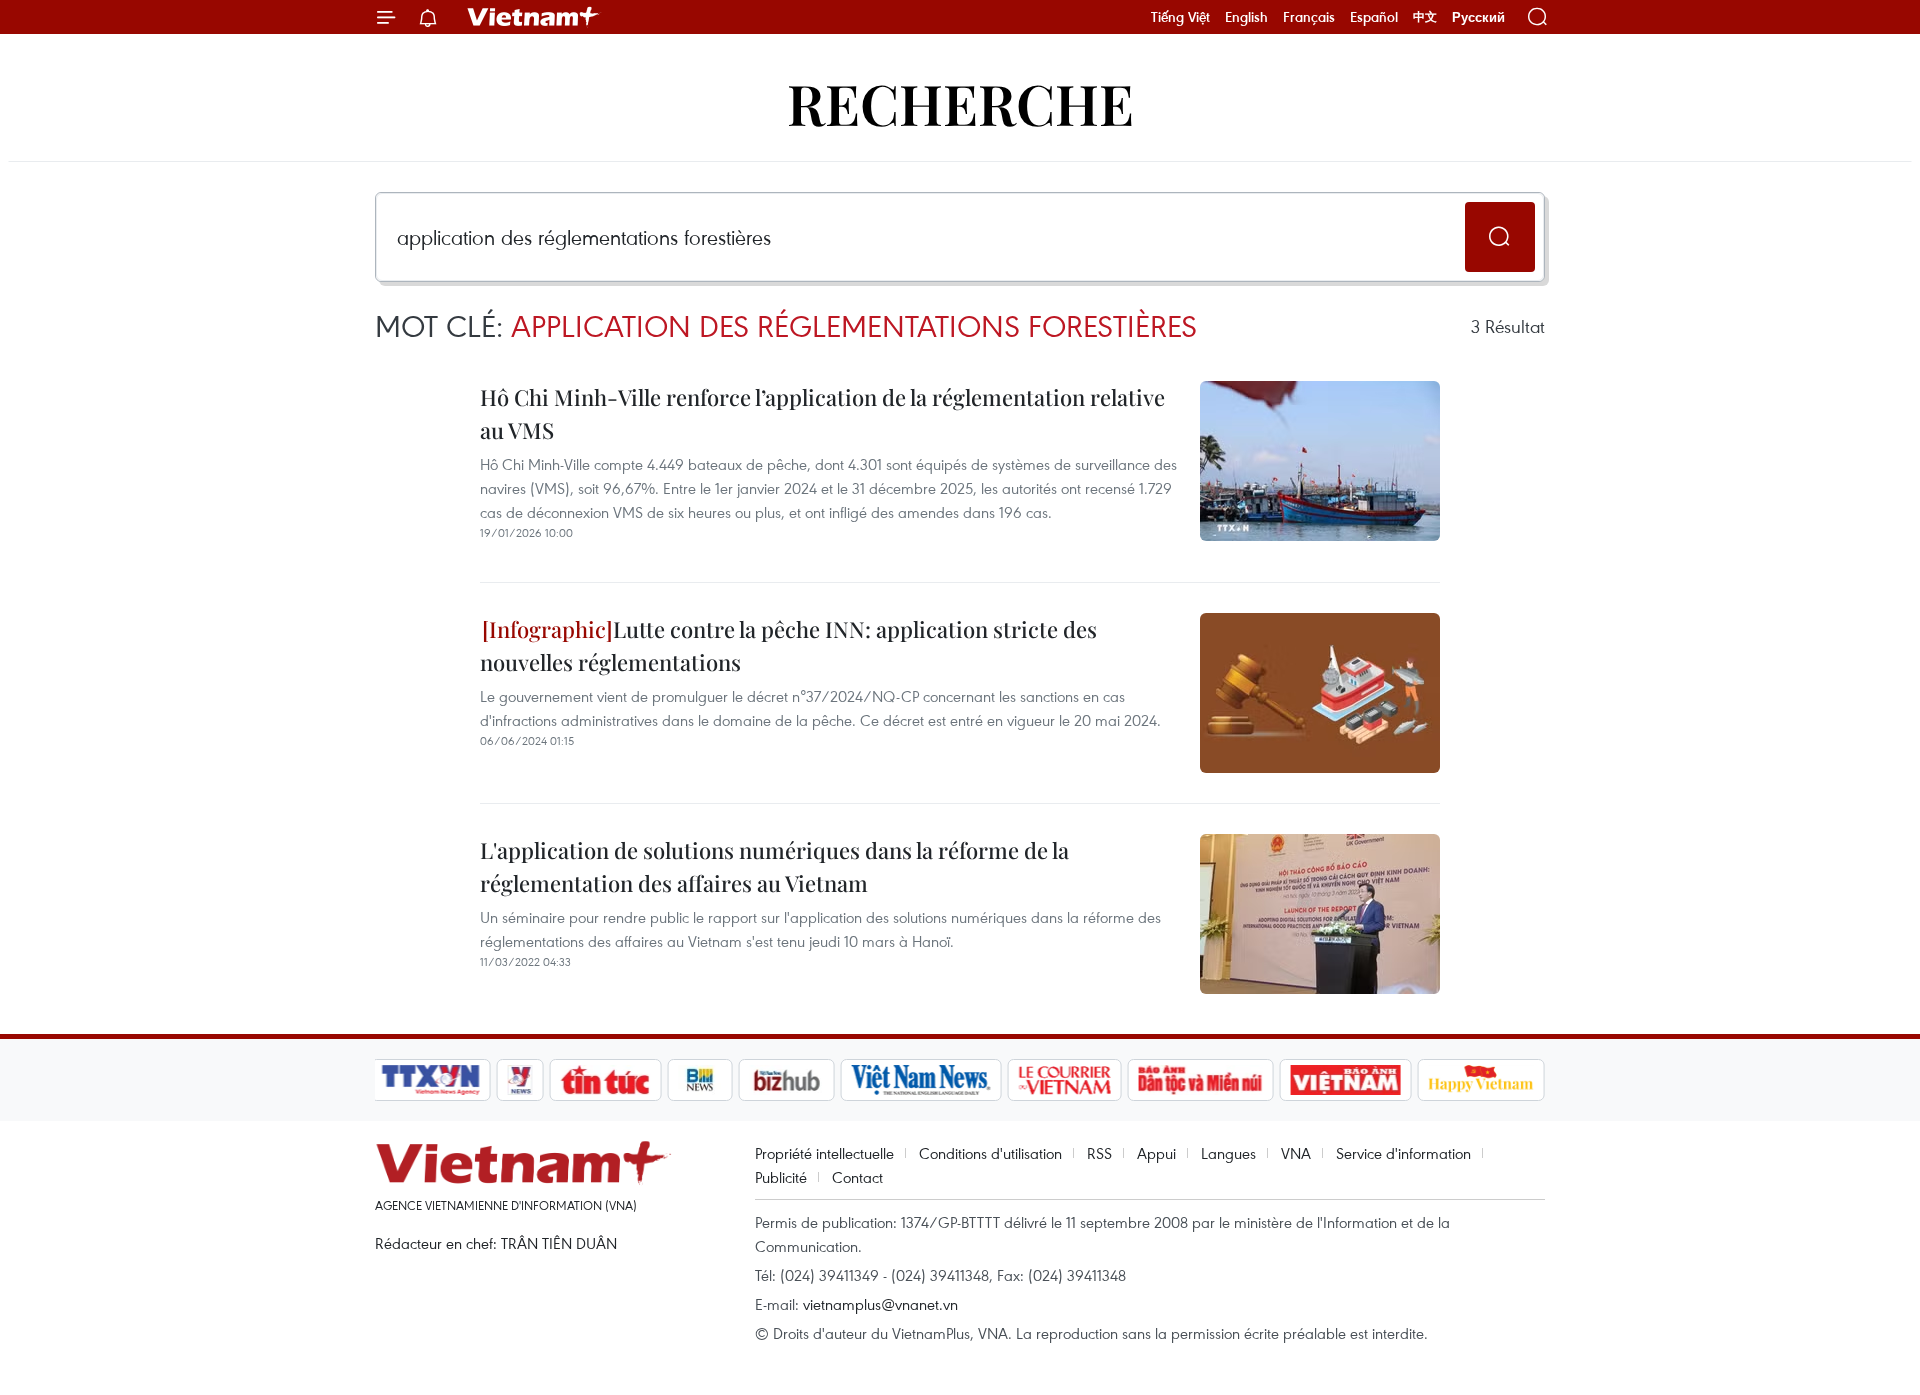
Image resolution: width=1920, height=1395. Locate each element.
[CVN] (1064, 1080)
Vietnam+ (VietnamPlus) (534, 17)
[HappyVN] (1481, 1080)
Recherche (960, 102)
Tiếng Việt (1180, 17)
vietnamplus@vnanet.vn (880, 1304)
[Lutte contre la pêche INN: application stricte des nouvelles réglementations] (1320, 693)
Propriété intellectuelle (824, 1153)
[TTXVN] (431, 1080)
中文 (1425, 17)
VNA (1296, 1153)
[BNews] (700, 1080)
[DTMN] (1200, 1080)
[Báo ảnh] (1345, 1080)
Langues (1228, 1153)
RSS (1099, 1153)
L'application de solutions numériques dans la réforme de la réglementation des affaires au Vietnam (774, 866)
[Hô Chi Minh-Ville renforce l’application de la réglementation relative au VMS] (1320, 461)
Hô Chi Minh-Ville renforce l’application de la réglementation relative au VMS (822, 413)
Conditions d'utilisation (990, 1153)
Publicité (781, 1177)
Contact (857, 1177)
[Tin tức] (606, 1080)
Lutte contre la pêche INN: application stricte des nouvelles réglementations (788, 645)
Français (1309, 17)
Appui (1156, 1153)
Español (1374, 17)
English (1246, 17)
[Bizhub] (786, 1080)
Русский (1478, 17)
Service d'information (1403, 1153)
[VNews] (520, 1080)
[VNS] (920, 1080)
